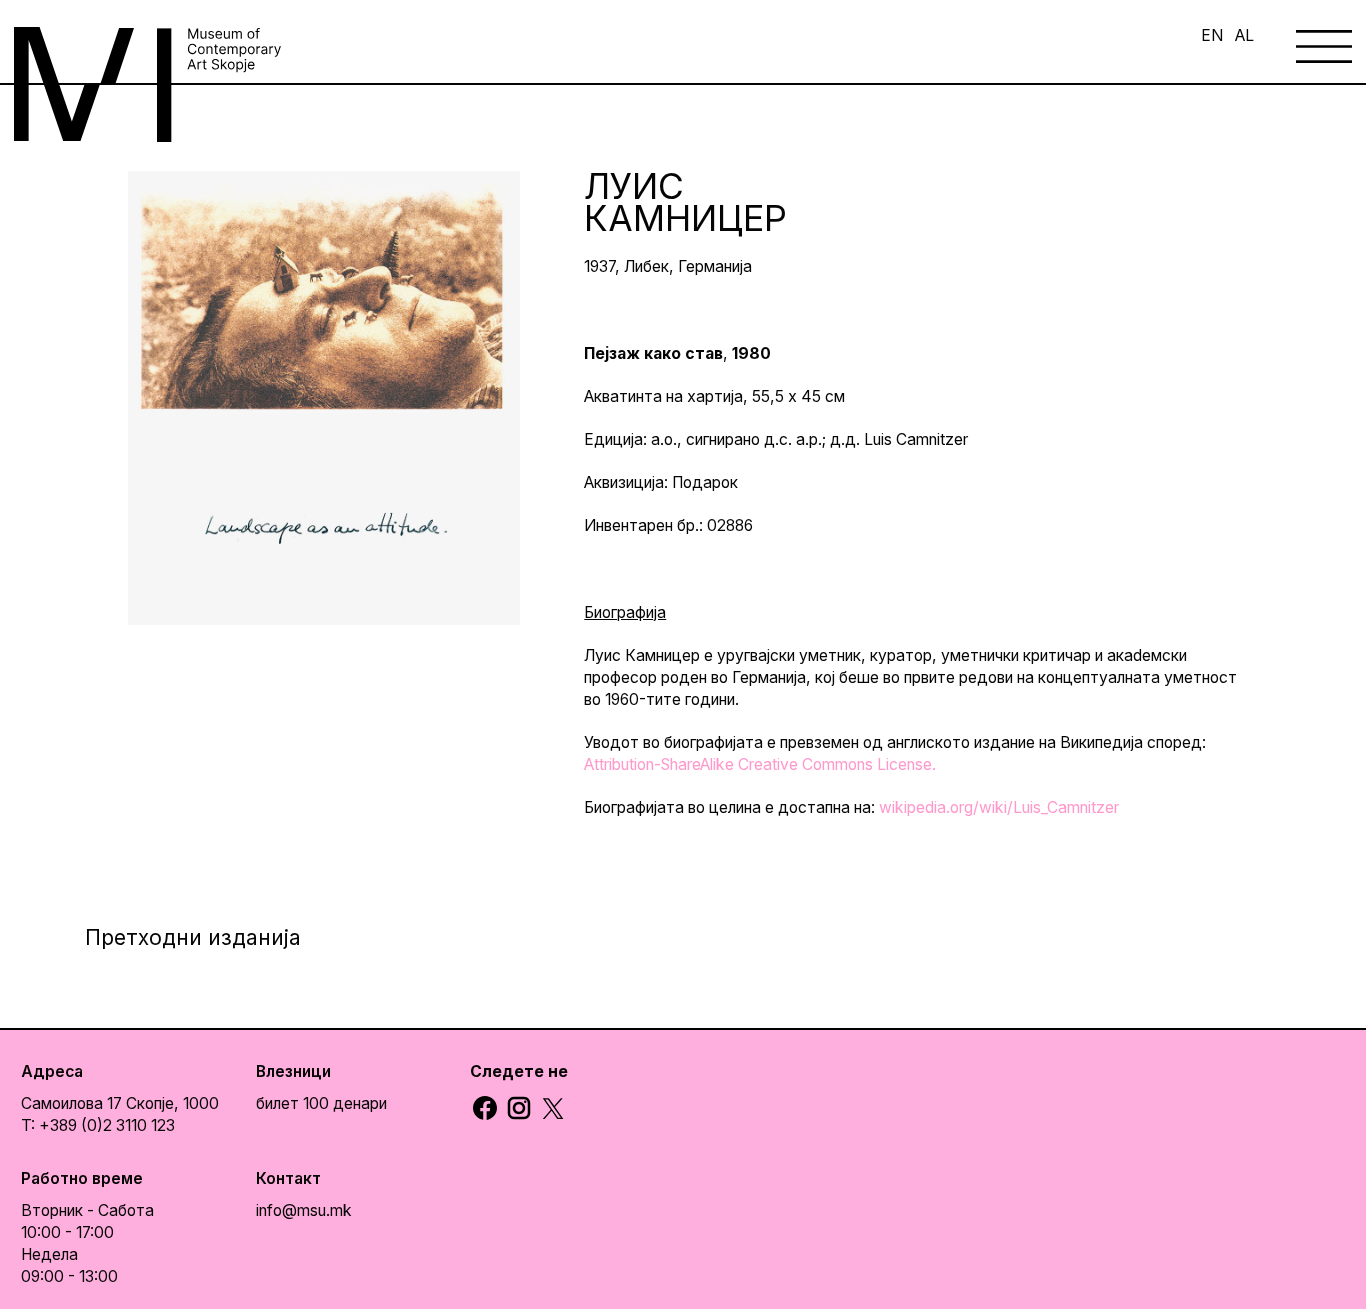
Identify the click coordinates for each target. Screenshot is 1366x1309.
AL (1244, 35)
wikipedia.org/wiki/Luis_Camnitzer (999, 807)
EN (1212, 35)
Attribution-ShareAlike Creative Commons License (758, 764)
